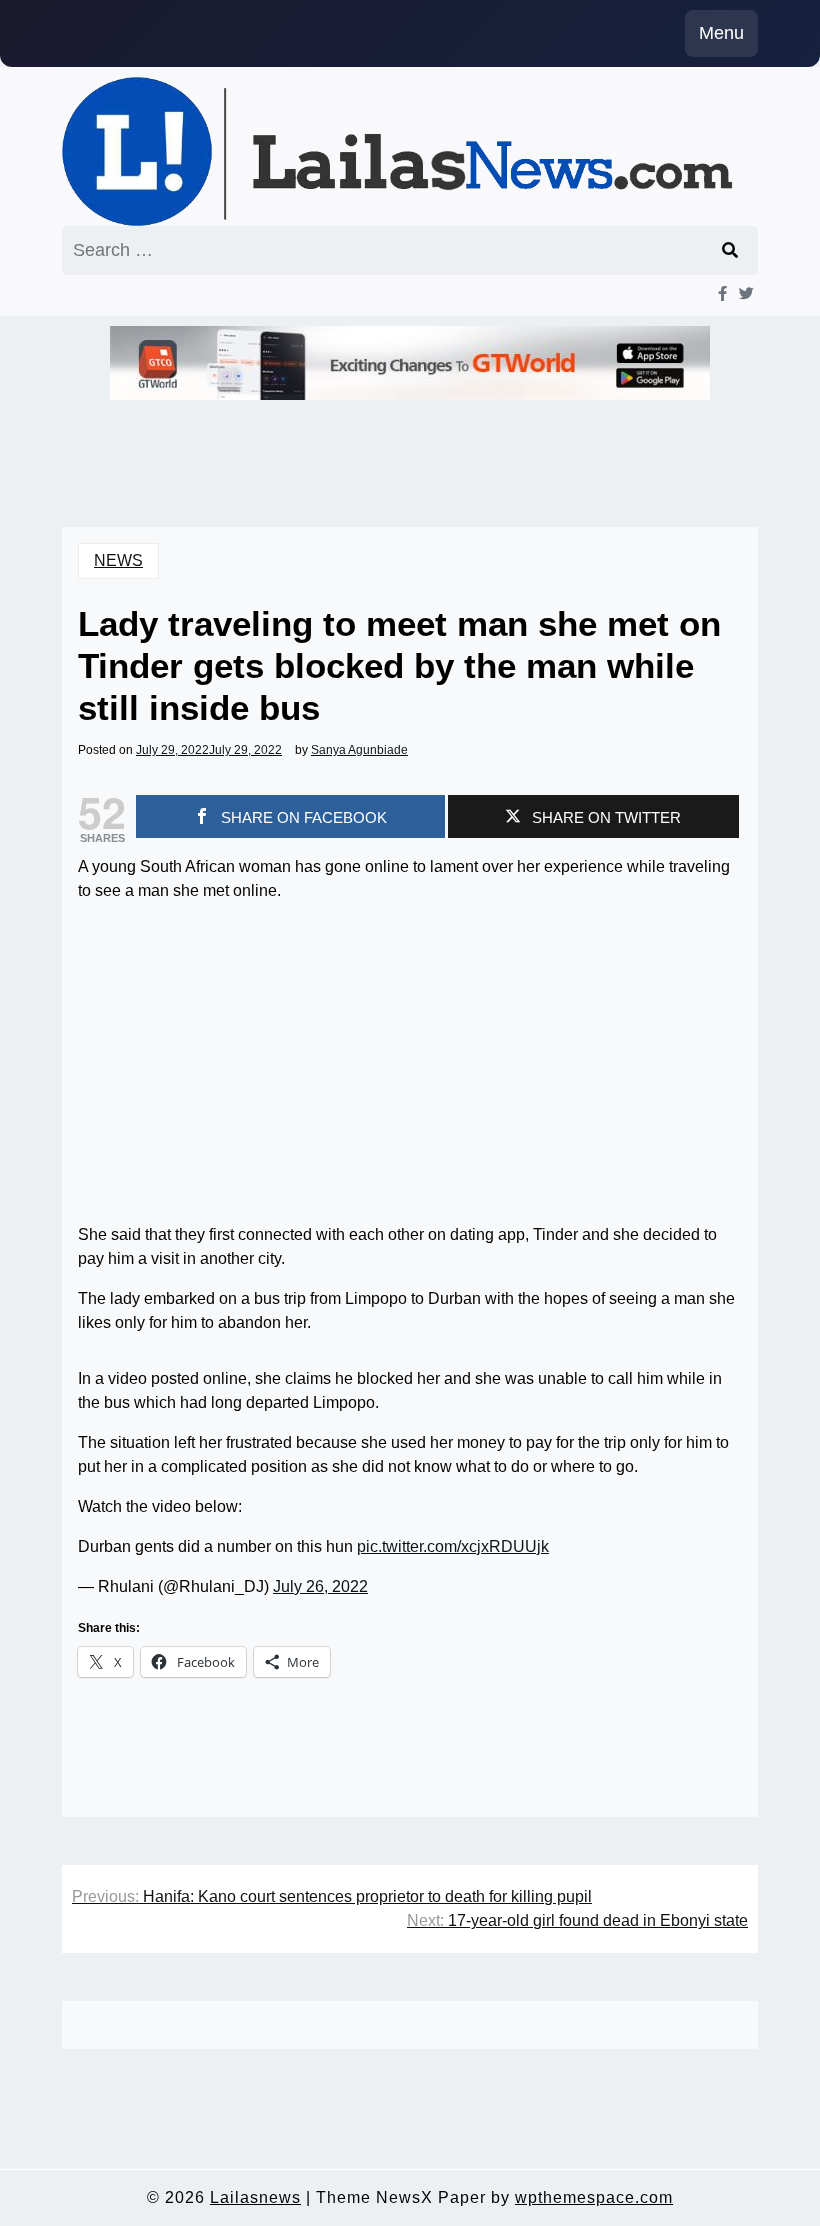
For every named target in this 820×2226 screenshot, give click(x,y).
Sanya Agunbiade (359, 750)
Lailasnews (255, 2197)
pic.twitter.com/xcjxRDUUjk (453, 1546)
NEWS (118, 560)
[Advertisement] (410, 1059)
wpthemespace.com (594, 2197)
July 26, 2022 (320, 1586)
